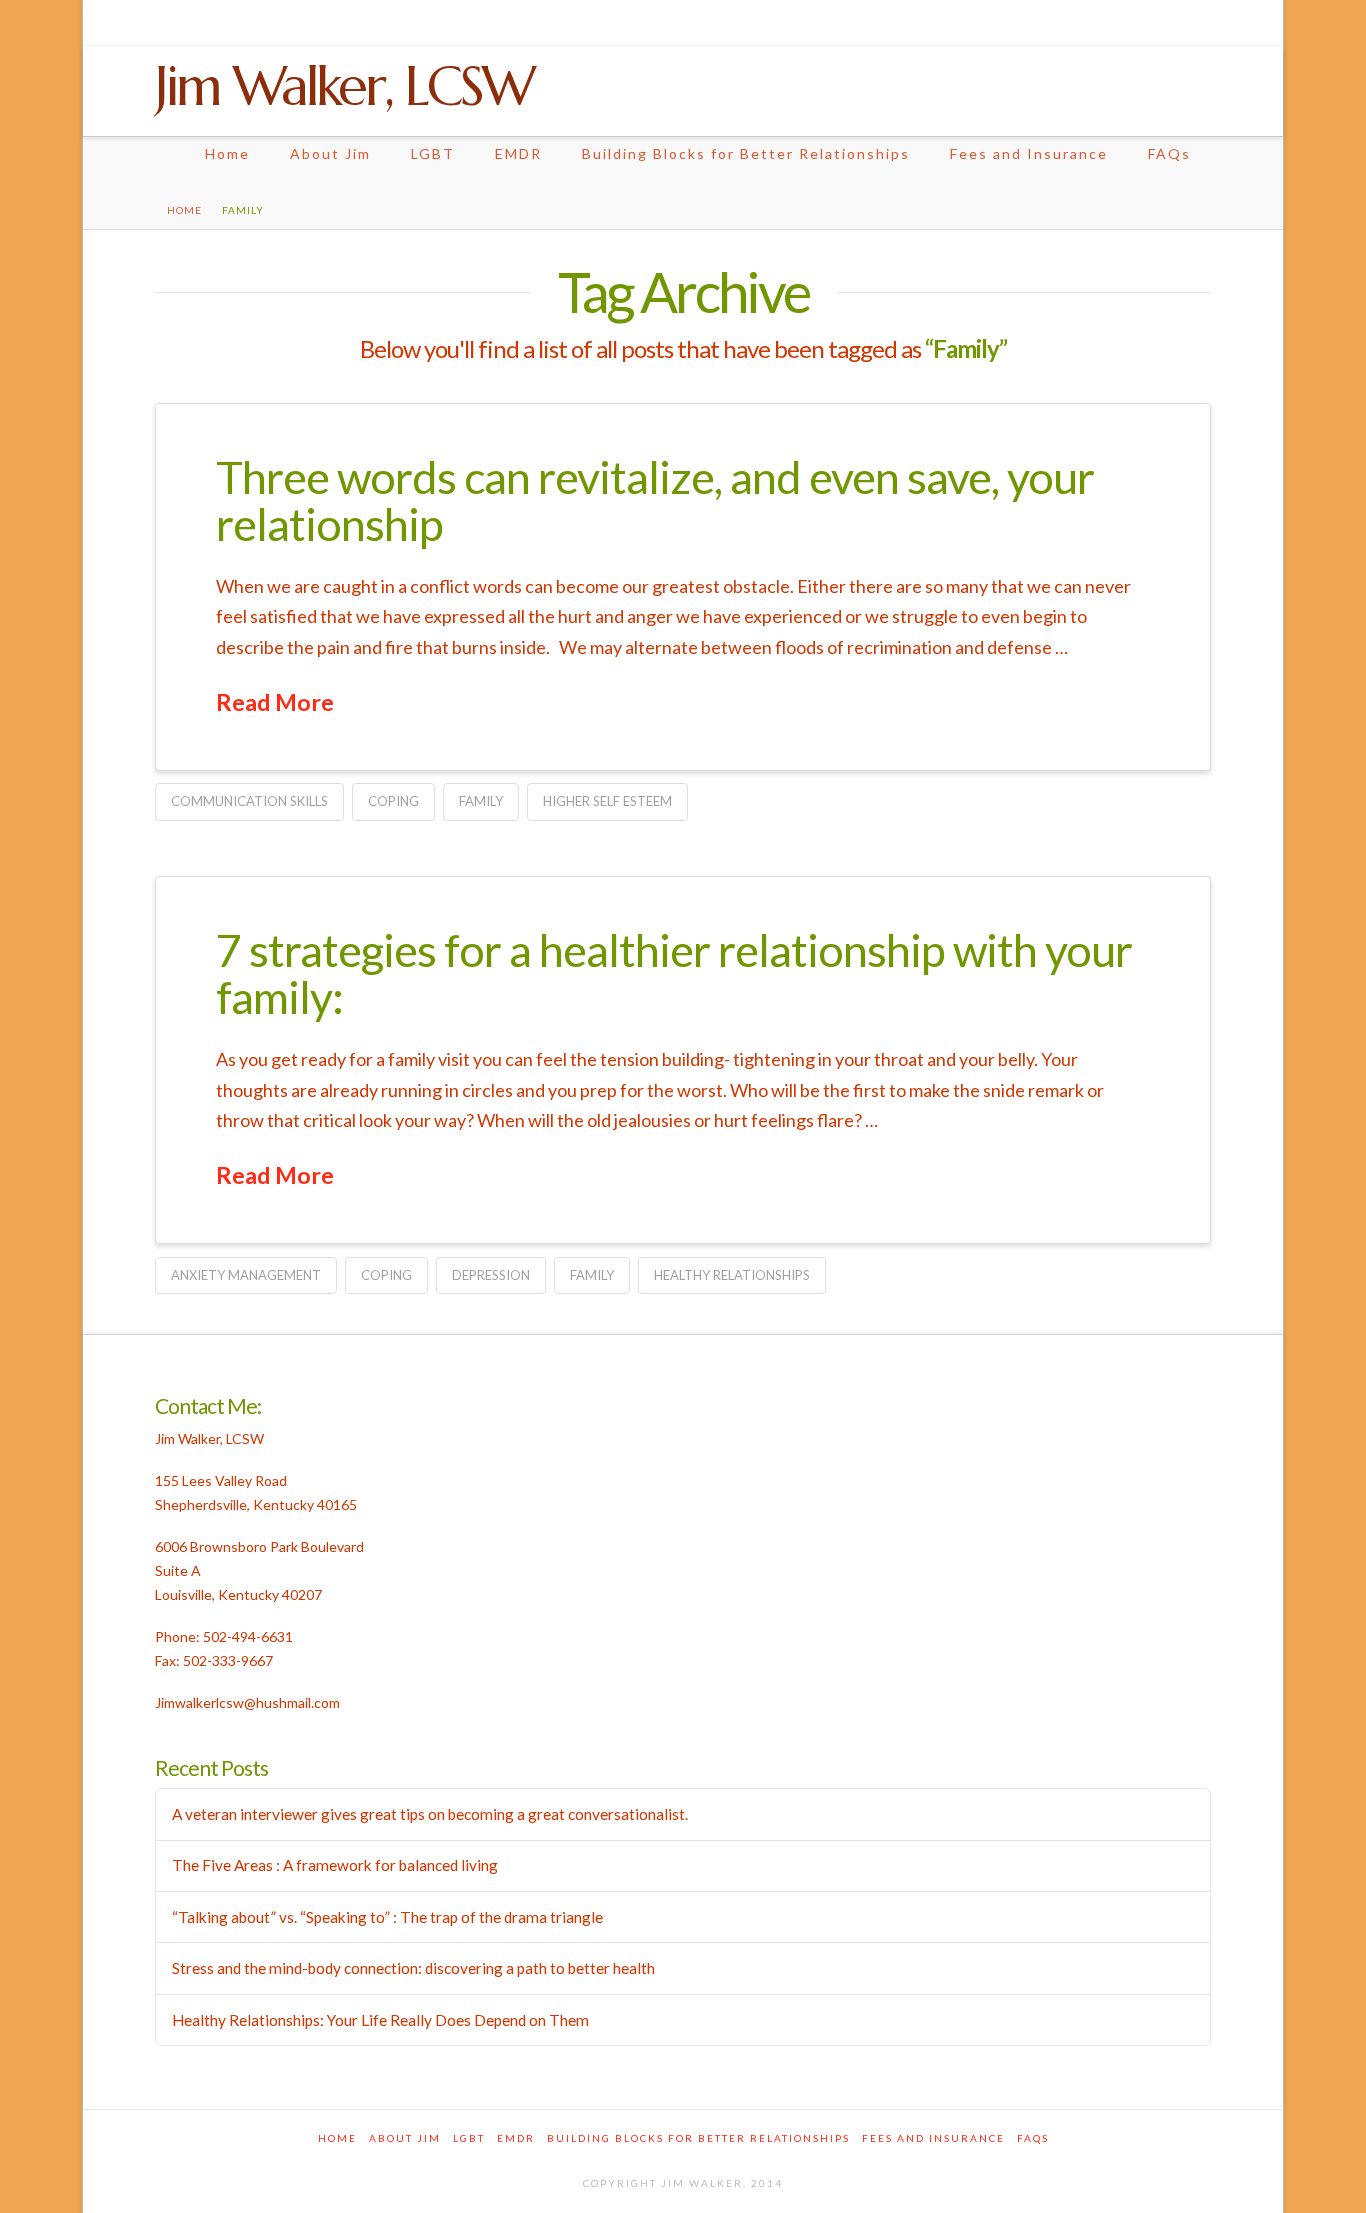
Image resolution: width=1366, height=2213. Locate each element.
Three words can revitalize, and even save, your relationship (655, 500)
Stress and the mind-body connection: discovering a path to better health (413, 1968)
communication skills (249, 801)
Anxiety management (246, 1275)
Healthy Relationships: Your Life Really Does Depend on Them (380, 2020)
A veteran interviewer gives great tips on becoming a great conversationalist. (430, 1814)
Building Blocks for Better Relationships (746, 153)
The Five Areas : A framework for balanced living (335, 1865)
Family (481, 801)
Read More (275, 702)
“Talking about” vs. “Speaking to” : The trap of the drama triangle (387, 1917)
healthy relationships (732, 1275)
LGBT (433, 153)
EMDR (518, 153)
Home (227, 153)
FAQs (1169, 153)
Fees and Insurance (1029, 153)
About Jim (330, 153)
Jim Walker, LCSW (344, 86)
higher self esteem (607, 801)
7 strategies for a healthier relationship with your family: (674, 973)
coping (393, 801)
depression (491, 1275)
